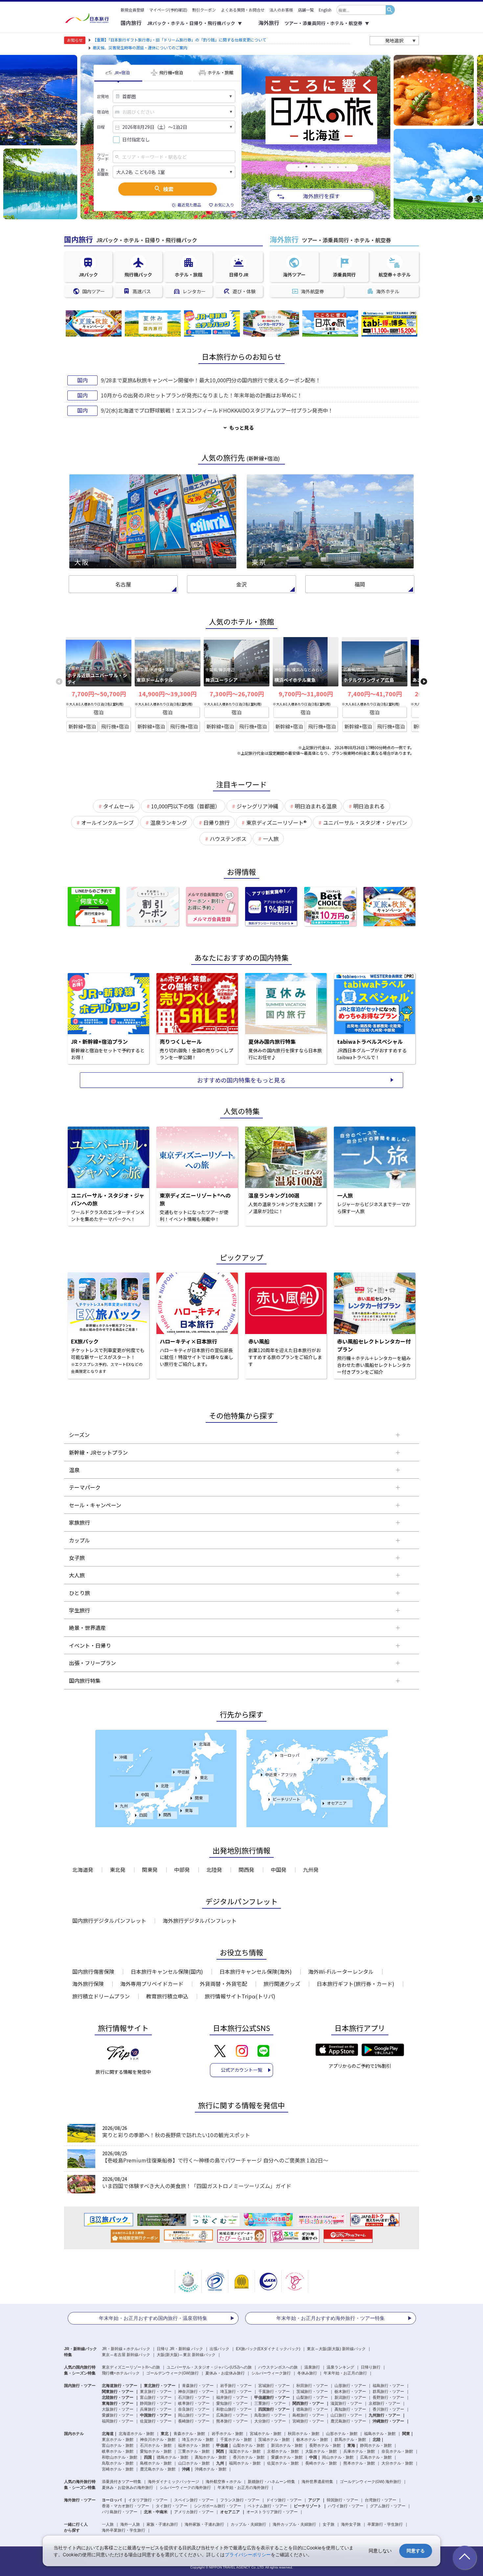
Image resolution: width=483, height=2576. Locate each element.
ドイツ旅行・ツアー (284, 2500)
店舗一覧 (306, 10)
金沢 (241, 584)
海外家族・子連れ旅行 (204, 2524)
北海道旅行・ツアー (120, 2386)
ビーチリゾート (287, 1799)
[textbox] (361, 10)
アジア (322, 1759)
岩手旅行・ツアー (236, 2386)
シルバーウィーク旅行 (271, 2373)
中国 (145, 1794)
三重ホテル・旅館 (194, 2451)
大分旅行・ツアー (270, 2421)
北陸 (165, 1786)
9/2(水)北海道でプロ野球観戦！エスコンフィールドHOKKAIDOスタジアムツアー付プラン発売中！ (217, 410)
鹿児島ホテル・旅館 (158, 2469)
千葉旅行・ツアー (274, 2392)
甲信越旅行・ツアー (272, 2397)
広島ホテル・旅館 (376, 2457)
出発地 (103, 96)
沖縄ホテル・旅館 (211, 2469)
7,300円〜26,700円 (237, 694)
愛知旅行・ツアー (232, 2403)
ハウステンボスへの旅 (278, 2367)
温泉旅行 (312, 2367)
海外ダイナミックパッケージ (173, 2482)
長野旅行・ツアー (388, 2397)
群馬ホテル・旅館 (350, 2440)
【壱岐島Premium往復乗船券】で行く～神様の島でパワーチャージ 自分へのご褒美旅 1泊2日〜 (215, 2160)
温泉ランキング (340, 2367)
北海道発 (83, 1870)
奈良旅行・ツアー (194, 2409)
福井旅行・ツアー (232, 2397)
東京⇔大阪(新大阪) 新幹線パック (336, 2349)
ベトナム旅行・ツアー (267, 2506)
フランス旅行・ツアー (240, 2500)
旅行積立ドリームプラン (101, 1996)
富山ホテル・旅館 (118, 2445)
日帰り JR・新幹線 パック (180, 2349)
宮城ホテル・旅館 (265, 2434)
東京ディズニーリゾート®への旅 (131, 2367)
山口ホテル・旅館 (194, 2463)
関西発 (246, 1870)
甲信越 (183, 1772)
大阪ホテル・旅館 (321, 2451)
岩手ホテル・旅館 (227, 2434)
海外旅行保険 (88, 1984)
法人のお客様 (281, 10)
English (325, 10)
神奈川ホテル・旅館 (158, 2440)
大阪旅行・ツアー (118, 2409)
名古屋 (123, 584)
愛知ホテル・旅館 (156, 2451)
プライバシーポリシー (248, 2554)
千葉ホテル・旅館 (236, 2440)
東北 (204, 1777)
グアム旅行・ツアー (388, 2506)
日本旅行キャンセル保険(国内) (167, 1971)
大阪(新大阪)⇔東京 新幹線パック (186, 2355)
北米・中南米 (359, 1779)
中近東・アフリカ (281, 1774)
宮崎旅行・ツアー (308, 2421)
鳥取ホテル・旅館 (118, 2463)
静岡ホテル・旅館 (376, 2445)
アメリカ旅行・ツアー (194, 2512)
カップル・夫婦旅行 (248, 2524)
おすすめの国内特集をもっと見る (241, 1080)
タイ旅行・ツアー (172, 2506)
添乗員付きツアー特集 (122, 2482)
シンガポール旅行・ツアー (218, 2506)
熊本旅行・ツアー (232, 2421)
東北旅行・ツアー (160, 2386)
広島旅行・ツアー (232, 2415)
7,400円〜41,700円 (375, 694)
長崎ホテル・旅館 (321, 2463)
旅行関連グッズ (282, 1984)
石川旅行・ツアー (194, 2397)
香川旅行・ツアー (388, 2409)
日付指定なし (136, 140)
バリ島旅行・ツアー (120, 2512)
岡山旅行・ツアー (194, 2415)
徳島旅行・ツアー (312, 2409)
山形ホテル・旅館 (342, 2434)
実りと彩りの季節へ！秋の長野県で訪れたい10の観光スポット (176, 2135)
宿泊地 (103, 112)
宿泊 (99, 712)
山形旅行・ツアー (350, 2386)
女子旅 (329, 2524)
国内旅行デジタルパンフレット (109, 1920)
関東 (199, 1798)
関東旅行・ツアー (118, 2392)
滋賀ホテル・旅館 (245, 2451)
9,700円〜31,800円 (306, 694)
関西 (167, 1814)
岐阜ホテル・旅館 (118, 2451)
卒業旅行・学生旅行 (385, 2524)
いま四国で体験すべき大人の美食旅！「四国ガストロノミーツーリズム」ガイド (197, 2186)
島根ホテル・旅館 (156, 2463)
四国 (143, 1815)
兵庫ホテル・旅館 (359, 2451)
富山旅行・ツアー (156, 2397)
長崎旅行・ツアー (194, 2421)
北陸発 (214, 1870)
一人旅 (108, 2524)
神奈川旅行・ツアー (196, 2392)
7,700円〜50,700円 (99, 694)
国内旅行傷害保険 (93, 1971)
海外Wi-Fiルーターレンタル (341, 1971)
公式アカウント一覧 (241, 2070)
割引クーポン (204, 10)
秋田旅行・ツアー (312, 2386)
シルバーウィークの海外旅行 (185, 2488)
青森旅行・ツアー (198, 2386)
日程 (101, 127)
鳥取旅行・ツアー (270, 2415)
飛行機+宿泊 (115, 726)
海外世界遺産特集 (317, 2482)
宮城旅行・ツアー (274, 2386)
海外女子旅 (351, 2524)
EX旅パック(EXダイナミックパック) (268, 2349)
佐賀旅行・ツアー (156, 2421)
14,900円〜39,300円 (168, 694)
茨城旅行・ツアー (312, 2392)
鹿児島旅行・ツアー (348, 2421)
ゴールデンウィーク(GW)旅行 (172, 2373)
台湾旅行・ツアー (380, 2500)
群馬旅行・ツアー (388, 2392)
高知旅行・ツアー (350, 2409)
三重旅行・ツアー (270, 2403)
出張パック (219, 2349)
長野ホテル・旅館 (325, 2445)
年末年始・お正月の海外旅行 (243, 2488)
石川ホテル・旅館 (156, 2445)
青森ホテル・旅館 (189, 2434)
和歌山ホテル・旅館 (120, 2457)
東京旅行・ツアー (156, 2392)
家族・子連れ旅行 (162, 2524)
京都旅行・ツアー (384, 2403)
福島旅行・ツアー (388, 2386)
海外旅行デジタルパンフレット (200, 1920)
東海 (189, 1810)
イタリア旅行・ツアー (148, 2500)
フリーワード (103, 157)
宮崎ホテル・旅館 (118, 2469)
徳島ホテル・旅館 (172, 2457)
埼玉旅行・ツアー (236, 2392)
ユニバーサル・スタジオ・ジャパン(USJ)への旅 (209, 2367)
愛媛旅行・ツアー (118, 2415)
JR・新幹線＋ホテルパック (126, 2349)
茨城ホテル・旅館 (274, 2440)
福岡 (360, 584)
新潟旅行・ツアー (350, 2397)
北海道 (205, 1744)
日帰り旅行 (371, 2367)
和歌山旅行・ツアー (234, 2409)
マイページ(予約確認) (168, 10)
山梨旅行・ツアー (312, 2397)
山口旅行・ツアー (346, 2415)
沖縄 (123, 1757)
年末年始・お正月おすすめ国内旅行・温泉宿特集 (153, 2318)
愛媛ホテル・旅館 (287, 2457)
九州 (124, 1806)
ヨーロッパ (289, 1755)
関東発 (150, 1870)
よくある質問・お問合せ (243, 10)
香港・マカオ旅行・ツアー (126, 2506)
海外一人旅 (130, 2524)
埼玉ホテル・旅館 (198, 2440)
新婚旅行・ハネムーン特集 (271, 2482)
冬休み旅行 (307, 2373)
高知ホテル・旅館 (211, 2457)
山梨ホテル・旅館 (249, 2445)
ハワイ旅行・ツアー (346, 2506)
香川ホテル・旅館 (249, 2457)
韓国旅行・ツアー (342, 2500)
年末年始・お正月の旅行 (345, 2373)
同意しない (380, 2551)
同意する (416, 2551)
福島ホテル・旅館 (380, 2434)
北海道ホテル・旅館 (136, 2434)
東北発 (118, 1870)
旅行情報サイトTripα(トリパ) (240, 1996)
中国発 (279, 1870)
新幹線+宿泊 (82, 726)
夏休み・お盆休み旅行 (225, 2373)
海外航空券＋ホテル (223, 2482)
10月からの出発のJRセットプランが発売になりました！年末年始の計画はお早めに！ (202, 395)
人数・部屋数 (103, 172)
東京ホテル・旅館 (118, 2440)
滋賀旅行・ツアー (346, 2403)
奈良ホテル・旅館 (397, 2451)
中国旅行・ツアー (156, 2415)
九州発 (311, 1870)
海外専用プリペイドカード (152, 1984)
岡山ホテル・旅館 (338, 2457)
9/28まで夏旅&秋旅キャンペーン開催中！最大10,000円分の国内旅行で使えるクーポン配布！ (211, 380)
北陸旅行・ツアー (118, 2397)
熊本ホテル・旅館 (359, 2463)
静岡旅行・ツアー (156, 2403)
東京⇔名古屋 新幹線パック (126, 2355)
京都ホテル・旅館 (283, 2451)
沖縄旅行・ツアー (388, 2421)
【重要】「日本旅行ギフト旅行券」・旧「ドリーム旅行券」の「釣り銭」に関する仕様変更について (179, 40)
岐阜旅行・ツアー (194, 2403)
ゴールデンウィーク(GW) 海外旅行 (370, 2482)
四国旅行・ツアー (274, 2409)
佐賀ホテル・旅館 (283, 2463)
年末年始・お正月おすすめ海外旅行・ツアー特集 (331, 2318)
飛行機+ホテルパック (121, 2373)
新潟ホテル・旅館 (287, 2445)
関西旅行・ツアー (308, 2403)
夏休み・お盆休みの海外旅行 (127, 2488)
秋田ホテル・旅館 (304, 2434)
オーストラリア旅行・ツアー (272, 2512)
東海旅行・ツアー (118, 2403)
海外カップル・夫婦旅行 (294, 2524)
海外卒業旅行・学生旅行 (124, 2530)
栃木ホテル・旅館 (312, 2440)
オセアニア (337, 1803)
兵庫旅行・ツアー (156, 2409)
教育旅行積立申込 (167, 1996)
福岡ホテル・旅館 (245, 2463)
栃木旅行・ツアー (350, 2392)
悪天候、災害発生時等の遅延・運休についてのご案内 (140, 48)
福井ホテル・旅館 (194, 2445)
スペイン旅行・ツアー (194, 2500)
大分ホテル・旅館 (397, 2463)
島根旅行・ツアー (308, 2415)
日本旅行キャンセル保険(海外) (256, 1971)
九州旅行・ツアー (384, 2415)
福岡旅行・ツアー (118, 2421)
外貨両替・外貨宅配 (223, 1984)
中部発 (182, 1870)
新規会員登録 (132, 10)
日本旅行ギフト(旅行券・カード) (356, 1984)
